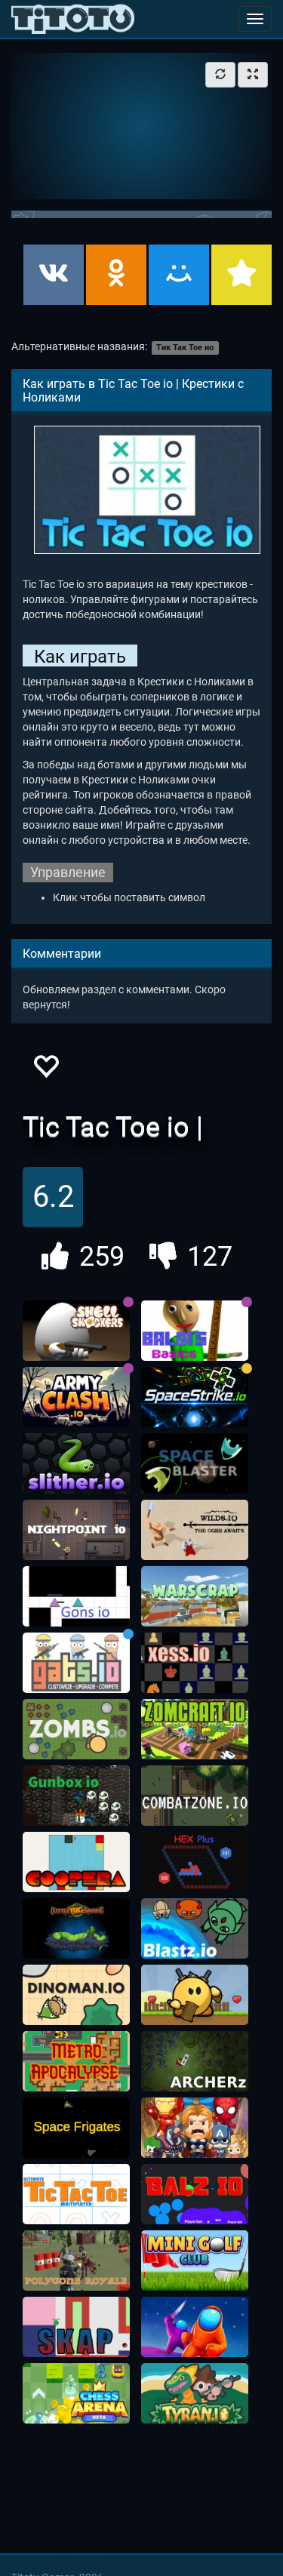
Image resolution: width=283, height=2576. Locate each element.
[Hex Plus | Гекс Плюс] (195, 1862)
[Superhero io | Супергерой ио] (195, 2128)
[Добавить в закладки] (241, 275)
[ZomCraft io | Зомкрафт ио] (195, 1729)
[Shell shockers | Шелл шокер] (76, 1331)
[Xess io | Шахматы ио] (195, 1663)
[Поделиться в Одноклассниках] (116, 275)
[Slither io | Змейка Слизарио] (76, 1463)
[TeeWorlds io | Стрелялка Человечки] (195, 1995)
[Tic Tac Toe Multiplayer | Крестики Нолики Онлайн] (76, 2194)
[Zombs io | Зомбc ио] (76, 1729)
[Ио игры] (73, 19)
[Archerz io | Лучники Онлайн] (195, 2061)
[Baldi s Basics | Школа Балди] (195, 1331)
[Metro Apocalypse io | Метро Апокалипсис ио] (76, 2061)
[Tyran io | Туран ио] (195, 2393)
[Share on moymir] (179, 275)
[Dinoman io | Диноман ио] (76, 1995)
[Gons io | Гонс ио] (76, 1596)
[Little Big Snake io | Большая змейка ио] (76, 1928)
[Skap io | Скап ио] (76, 2327)
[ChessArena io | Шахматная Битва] (76, 2393)
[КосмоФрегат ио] (76, 2128)
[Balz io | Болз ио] (195, 2194)
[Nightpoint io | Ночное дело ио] (76, 1530)
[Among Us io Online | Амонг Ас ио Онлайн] (195, 2327)
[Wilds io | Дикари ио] (195, 1530)
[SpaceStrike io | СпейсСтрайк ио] (195, 1397)
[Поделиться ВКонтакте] (54, 275)
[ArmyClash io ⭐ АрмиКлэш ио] (76, 1397)
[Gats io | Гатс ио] (76, 1663)
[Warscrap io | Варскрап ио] (195, 1596)
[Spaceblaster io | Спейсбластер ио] (195, 1463)
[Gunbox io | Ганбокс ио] (76, 1796)
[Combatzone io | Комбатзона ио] (195, 1796)
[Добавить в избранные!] (45, 1071)
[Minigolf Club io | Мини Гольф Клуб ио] (195, 2261)
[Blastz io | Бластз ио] (195, 1928)
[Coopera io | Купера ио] (76, 1862)
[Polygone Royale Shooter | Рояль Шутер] (76, 2261)
